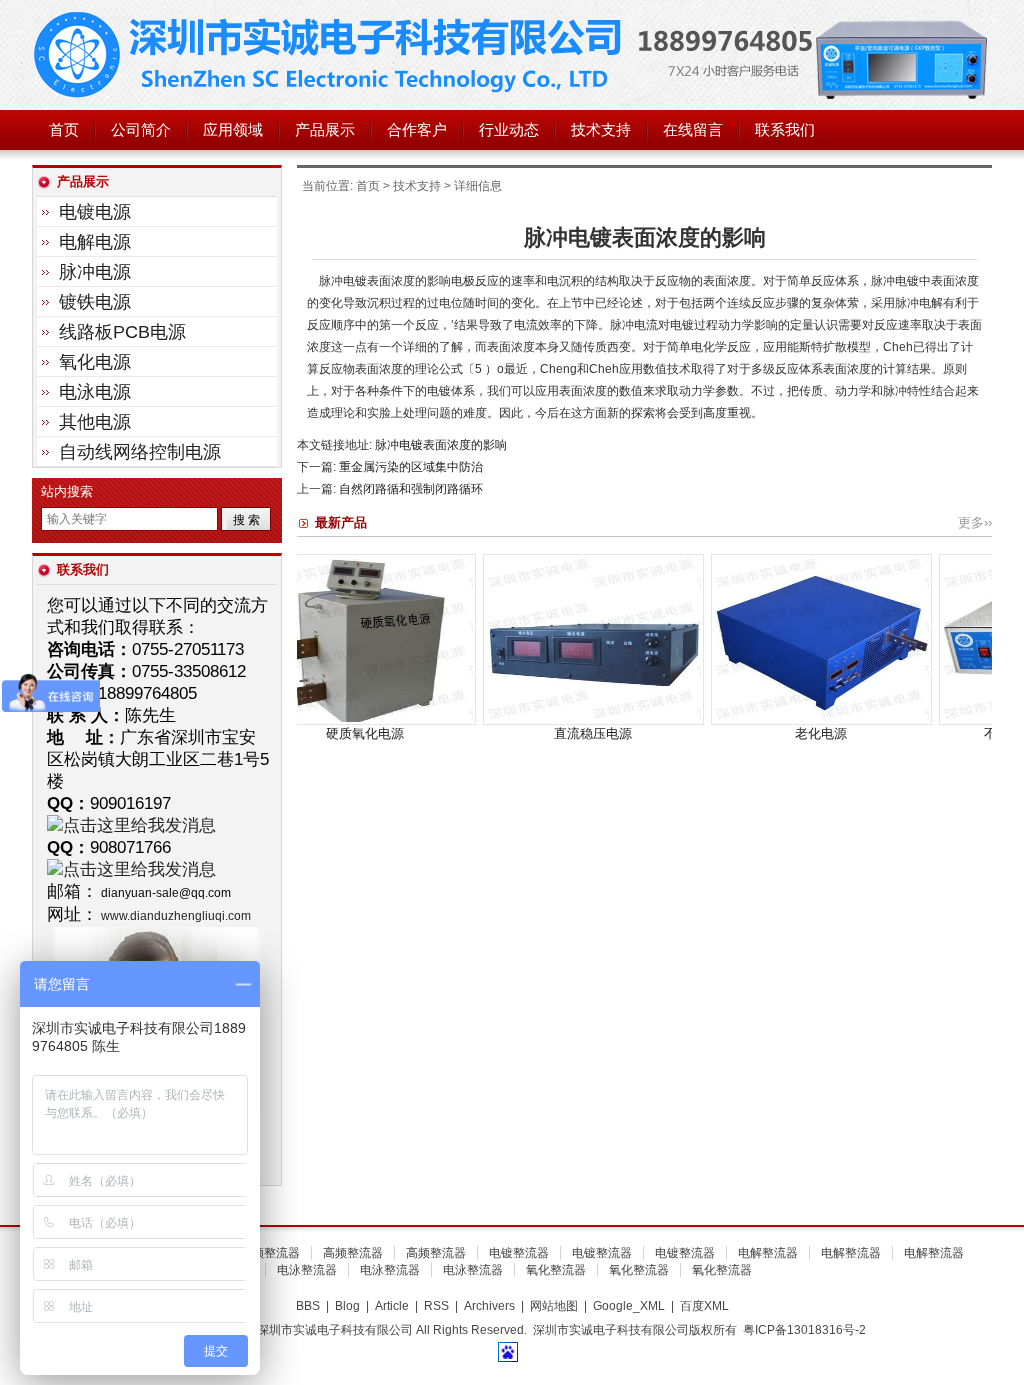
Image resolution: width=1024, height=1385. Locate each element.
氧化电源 (95, 362)
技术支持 (601, 130)
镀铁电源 (95, 302)
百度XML (704, 1306)
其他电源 (95, 422)
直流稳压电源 (526, 733)
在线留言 (693, 130)
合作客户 (417, 130)
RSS (436, 1306)
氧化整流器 (556, 1270)
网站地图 (554, 1306)
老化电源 (754, 733)
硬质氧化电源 (298, 733)
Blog (347, 1306)
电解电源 (95, 242)
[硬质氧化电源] (298, 721)
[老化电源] (754, 721)
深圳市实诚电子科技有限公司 (332, 55)
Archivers (489, 1306)
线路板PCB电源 (122, 332)
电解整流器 (768, 1253)
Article (392, 1306)
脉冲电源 (95, 272)
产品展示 (325, 130)
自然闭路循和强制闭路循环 (411, 489)
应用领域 (233, 130)
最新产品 (341, 522)
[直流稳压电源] (526, 721)
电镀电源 (95, 212)
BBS (308, 1306)
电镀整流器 (519, 1253)
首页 (64, 130)
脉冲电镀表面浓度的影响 (441, 445)
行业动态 (509, 130)
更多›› (975, 522)
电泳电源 (95, 392)
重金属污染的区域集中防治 (411, 467)
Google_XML (629, 1306)
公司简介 (141, 130)
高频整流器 (270, 1253)
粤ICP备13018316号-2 (804, 1330)
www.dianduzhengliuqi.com (176, 916)
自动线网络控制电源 (140, 452)
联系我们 (785, 130)
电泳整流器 (307, 1270)
